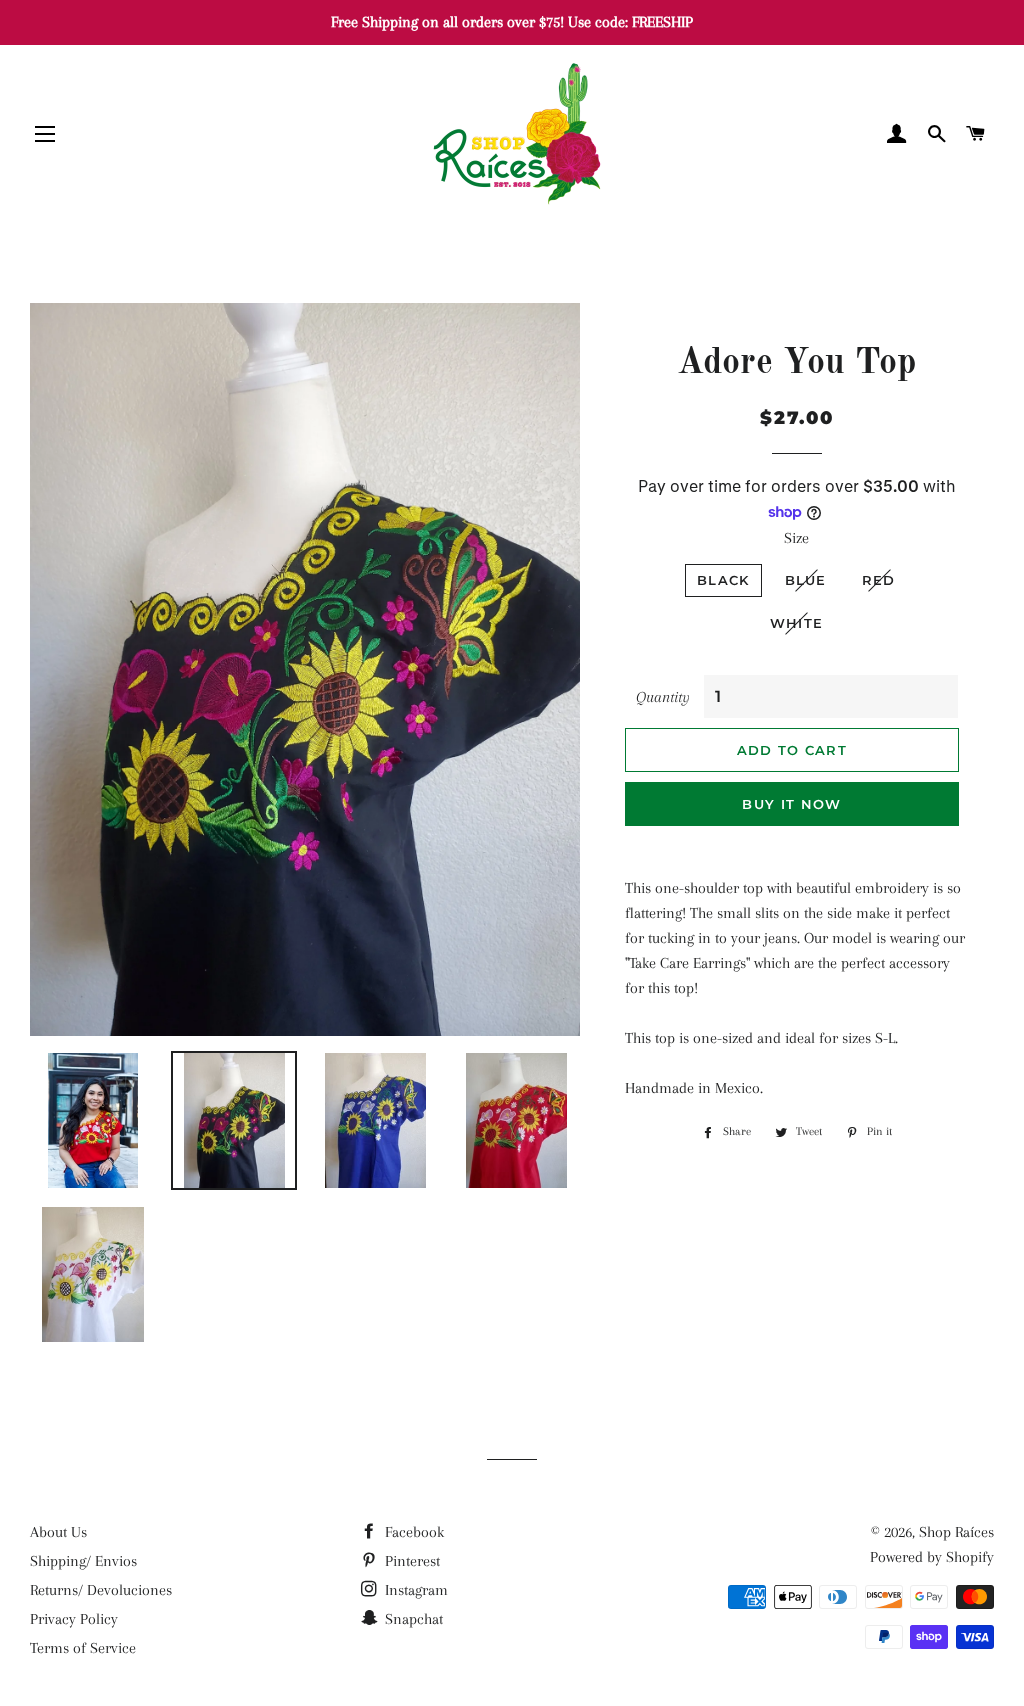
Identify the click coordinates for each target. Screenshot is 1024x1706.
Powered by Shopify (932, 1557)
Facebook (412, 1532)
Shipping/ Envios (83, 1561)
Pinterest (410, 1561)
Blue (806, 580)
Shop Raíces (956, 1532)
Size (796, 538)
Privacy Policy (74, 1619)
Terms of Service (83, 1648)
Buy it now (791, 804)
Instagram (414, 1590)
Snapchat (412, 1619)
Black (723, 580)
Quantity (663, 697)
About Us (58, 1532)
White (797, 623)
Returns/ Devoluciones (101, 1590)
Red (879, 580)
